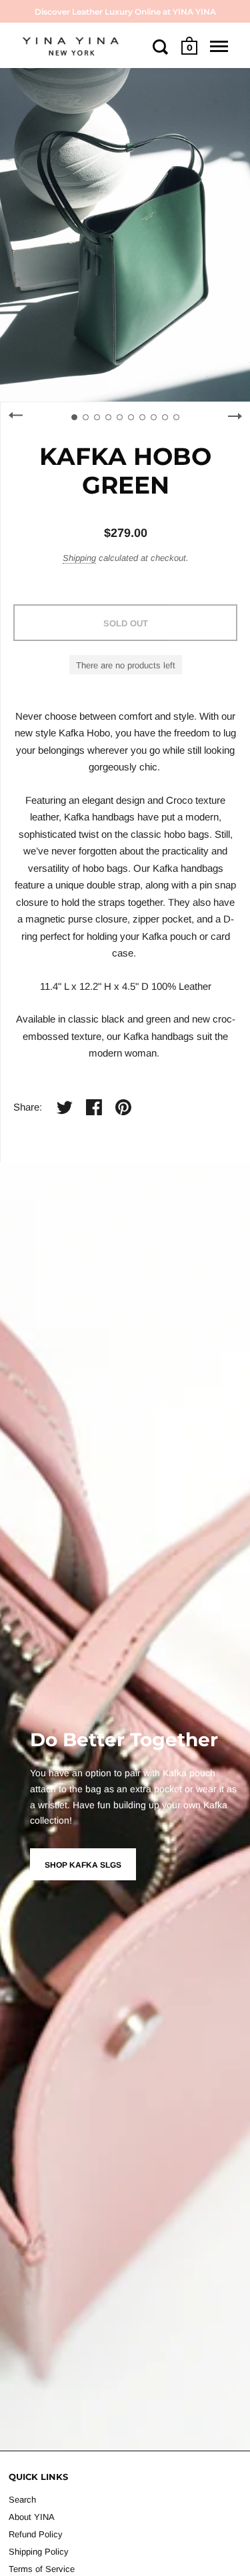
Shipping (79, 558)
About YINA (32, 2517)
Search (22, 2500)
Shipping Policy (39, 2552)
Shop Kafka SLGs (83, 1865)
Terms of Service (42, 2569)
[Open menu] (219, 47)
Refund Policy (36, 2534)
